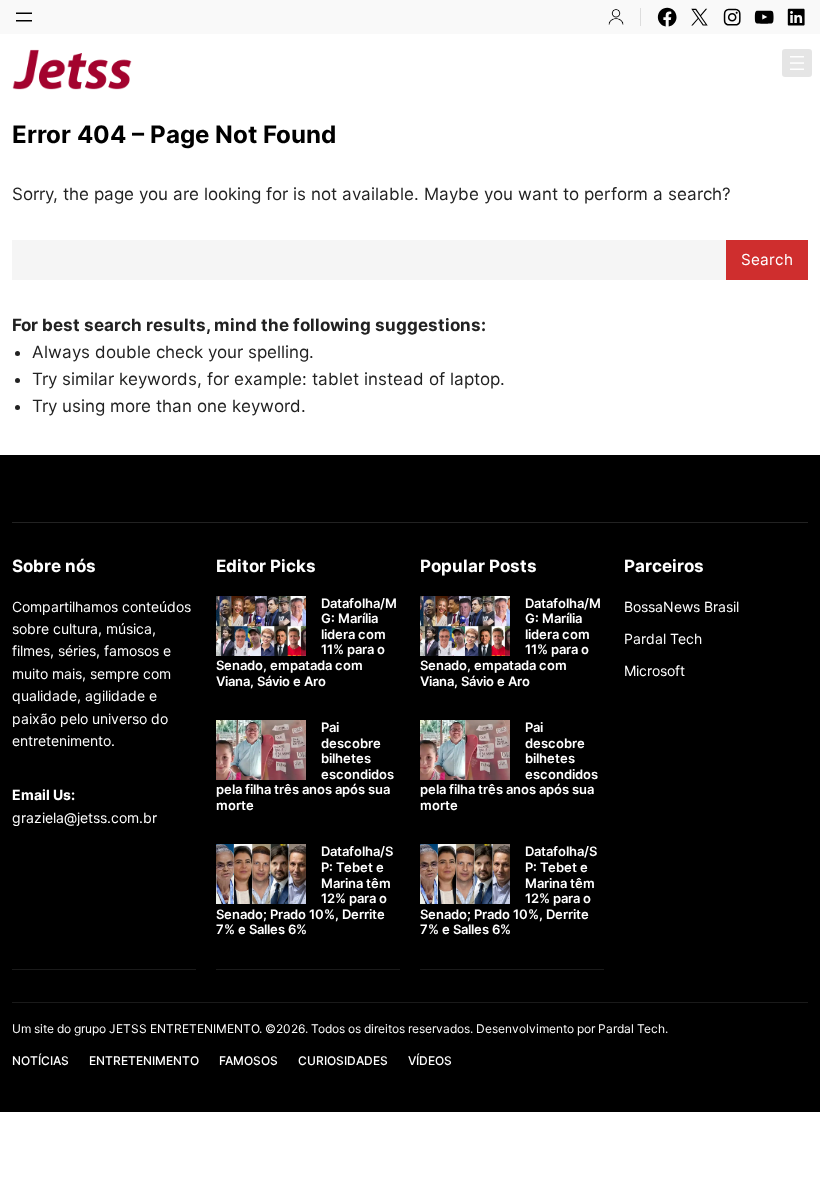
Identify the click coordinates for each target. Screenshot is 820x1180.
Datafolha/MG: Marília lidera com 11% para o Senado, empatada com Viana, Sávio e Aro (306, 642)
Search (767, 259)
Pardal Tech (663, 638)
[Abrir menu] (24, 17)
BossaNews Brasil (681, 606)
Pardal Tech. (633, 1028)
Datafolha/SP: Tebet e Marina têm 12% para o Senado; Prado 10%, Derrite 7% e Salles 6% (304, 890)
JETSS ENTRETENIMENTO (296, 69)
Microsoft (654, 670)
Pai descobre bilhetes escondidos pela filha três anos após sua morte (305, 766)
